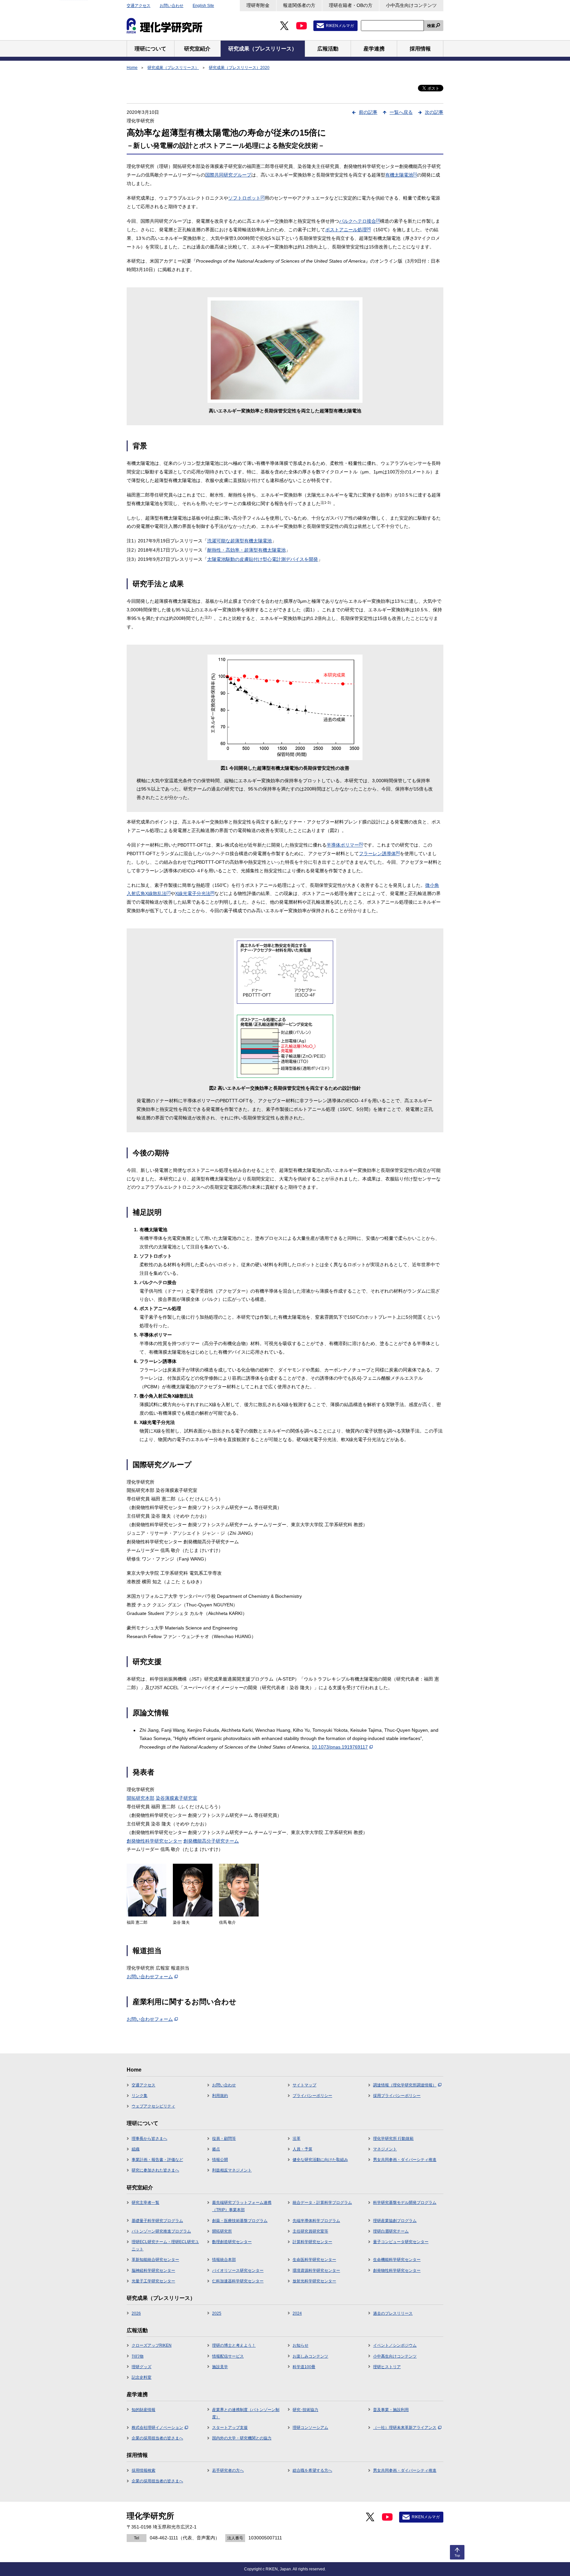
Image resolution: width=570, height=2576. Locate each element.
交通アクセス (139, 6)
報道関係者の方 (299, 5)
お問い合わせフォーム (150, 1977)
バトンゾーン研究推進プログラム (161, 2231)
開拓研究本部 (141, 1798)
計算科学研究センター (312, 2242)
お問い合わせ (172, 6)
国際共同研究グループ (228, 175)
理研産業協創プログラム (395, 2221)
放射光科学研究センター (314, 2281)
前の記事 (368, 112)
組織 (136, 2149)
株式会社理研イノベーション (157, 2428)
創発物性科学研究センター (154, 1841)
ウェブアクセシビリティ (153, 2106)
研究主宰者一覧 (145, 2203)
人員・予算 (302, 2149)
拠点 (216, 2149)
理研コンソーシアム (310, 2428)
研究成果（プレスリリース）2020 (239, 68)
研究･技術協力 (305, 2410)
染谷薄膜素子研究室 (176, 1798)
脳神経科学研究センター (153, 2270)
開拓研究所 (222, 2231)
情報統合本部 (224, 2260)
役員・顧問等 (224, 2139)
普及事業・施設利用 (391, 2410)
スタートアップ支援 (230, 2428)
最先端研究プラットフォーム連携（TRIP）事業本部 (242, 2206)
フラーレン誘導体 (379, 853)
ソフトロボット (246, 198)
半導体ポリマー (345, 845)
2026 (136, 2313)
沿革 (297, 2139)
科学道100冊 (304, 2367)
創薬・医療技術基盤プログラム (240, 2221)
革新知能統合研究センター (155, 2260)
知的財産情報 (143, 2410)
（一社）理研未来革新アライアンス (405, 2428)
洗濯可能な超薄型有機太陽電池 (239, 541)
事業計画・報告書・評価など (157, 2160)
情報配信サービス (228, 2356)
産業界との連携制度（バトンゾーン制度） (246, 2413)
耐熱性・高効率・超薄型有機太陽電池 (246, 550)
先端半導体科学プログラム (316, 2221)
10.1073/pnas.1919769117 (340, 1747)
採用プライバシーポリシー (397, 2096)
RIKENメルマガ (340, 26)
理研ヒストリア (387, 2367)
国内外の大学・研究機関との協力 (242, 2438)
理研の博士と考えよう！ (234, 2345)
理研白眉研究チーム (391, 2231)
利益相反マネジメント (232, 2170)
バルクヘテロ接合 (360, 221)
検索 (431, 26)
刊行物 (138, 2356)
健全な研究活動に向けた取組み (320, 2160)
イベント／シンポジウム (395, 2345)
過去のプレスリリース (393, 2313)
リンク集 (140, 2096)
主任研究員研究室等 (310, 2231)
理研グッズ (142, 2367)
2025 (217, 2313)
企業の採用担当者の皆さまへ (157, 2438)
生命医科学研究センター (314, 2260)
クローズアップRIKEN (152, 2345)
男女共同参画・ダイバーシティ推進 (405, 2160)
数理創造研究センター (232, 2242)
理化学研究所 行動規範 (393, 2139)
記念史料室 (142, 2377)
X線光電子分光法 (195, 893)
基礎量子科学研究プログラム (157, 2221)
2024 (297, 2313)
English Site (203, 6)
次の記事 (434, 112)
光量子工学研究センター (153, 2281)
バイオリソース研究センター (238, 2270)
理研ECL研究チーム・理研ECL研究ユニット (165, 2245)
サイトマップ (304, 2085)
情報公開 (220, 2160)
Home (132, 68)
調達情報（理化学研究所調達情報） (405, 2085)
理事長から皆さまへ (149, 2139)
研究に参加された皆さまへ (155, 2170)
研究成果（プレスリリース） (173, 68)
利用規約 (220, 2096)
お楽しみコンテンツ (310, 2356)
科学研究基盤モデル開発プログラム (405, 2203)
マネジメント (385, 2149)
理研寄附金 (258, 5)
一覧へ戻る (401, 112)
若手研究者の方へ (228, 2470)
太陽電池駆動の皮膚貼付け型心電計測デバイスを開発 (263, 559)
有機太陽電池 (401, 175)
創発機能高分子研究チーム (211, 1841)
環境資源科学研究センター (316, 2270)
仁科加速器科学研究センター (238, 2281)
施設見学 (220, 2367)
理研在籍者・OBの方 (351, 5)
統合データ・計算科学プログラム (322, 2203)
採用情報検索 (143, 2470)
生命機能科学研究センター (397, 2260)
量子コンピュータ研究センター (401, 2242)
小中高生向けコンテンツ (411, 5)
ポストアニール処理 (348, 230)
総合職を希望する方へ (312, 2470)
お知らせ (301, 2345)
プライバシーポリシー (312, 2096)
